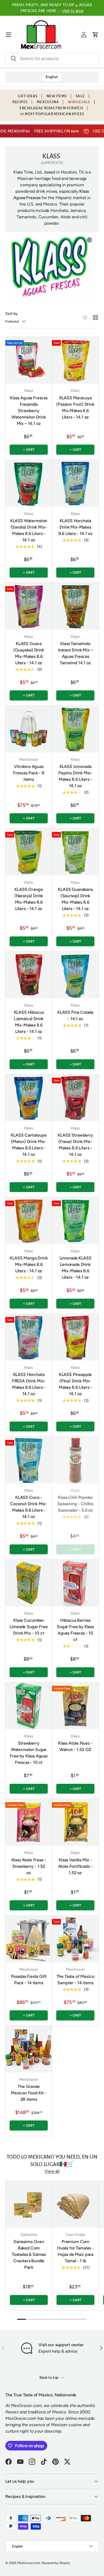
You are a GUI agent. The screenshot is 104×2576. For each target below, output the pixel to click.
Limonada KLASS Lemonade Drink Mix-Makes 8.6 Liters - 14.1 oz (75, 1268)
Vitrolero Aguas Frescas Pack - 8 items (29, 773)
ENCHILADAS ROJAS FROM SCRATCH (51, 108)
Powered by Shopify (56, 2563)
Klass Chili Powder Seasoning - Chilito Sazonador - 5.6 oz (75, 1504)
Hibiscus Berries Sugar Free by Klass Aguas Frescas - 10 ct (75, 1630)
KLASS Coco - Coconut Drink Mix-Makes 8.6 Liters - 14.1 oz (29, 1507)
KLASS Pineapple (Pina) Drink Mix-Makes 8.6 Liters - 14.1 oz (75, 1384)
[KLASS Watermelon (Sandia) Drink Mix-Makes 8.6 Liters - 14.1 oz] (29, 483)
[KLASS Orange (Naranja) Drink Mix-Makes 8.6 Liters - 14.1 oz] (29, 852)
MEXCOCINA (48, 102)
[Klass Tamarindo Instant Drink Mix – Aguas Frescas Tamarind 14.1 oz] (75, 606)
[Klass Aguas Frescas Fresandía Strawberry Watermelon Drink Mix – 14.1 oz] (29, 360)
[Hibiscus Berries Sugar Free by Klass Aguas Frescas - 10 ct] (75, 1583)
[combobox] (52, 59)
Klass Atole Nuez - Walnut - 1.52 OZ (75, 1746)
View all (52, 2171)
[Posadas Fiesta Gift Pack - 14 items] (29, 1939)
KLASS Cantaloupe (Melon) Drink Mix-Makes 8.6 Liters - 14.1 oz (29, 1145)
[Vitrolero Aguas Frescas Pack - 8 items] (29, 729)
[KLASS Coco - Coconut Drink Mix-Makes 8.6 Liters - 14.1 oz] (29, 1460)
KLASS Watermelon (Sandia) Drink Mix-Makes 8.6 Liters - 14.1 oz (29, 530)
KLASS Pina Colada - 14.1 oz (75, 1015)
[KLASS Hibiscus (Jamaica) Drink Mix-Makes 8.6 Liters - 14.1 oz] (29, 975)
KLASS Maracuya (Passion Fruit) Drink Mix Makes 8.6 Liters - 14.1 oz (75, 407)
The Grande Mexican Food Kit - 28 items (29, 2093)
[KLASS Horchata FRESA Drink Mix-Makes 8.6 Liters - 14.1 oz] (29, 1337)
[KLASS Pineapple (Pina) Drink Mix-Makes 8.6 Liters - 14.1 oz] (75, 1337)
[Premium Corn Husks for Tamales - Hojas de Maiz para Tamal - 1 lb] (75, 2204)
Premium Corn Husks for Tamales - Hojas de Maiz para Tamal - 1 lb (75, 2251)
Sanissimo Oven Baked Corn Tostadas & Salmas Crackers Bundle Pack (29, 2254)
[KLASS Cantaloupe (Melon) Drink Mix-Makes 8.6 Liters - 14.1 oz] (29, 1098)
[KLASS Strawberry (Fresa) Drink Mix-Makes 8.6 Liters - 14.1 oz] (75, 1098)
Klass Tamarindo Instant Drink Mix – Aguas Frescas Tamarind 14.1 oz (75, 653)
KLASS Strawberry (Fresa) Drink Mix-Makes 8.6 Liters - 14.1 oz (75, 1145)
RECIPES (20, 102)
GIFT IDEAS (28, 96)
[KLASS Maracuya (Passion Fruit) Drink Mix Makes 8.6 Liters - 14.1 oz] (75, 360)
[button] (95, 35)
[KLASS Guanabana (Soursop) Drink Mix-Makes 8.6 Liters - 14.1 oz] (75, 852)
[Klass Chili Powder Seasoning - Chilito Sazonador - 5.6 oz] (75, 1460)
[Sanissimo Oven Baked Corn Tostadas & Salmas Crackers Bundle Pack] (29, 2204)
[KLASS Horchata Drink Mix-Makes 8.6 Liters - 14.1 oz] (75, 483)
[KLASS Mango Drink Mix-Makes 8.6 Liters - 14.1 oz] (29, 1221)
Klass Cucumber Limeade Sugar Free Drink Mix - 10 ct (29, 1627)
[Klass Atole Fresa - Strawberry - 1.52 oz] (29, 1822)
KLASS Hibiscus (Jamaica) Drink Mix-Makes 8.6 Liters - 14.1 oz (29, 1022)
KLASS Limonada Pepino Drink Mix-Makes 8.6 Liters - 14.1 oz (75, 776)
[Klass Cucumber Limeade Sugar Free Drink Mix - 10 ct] (29, 1583)
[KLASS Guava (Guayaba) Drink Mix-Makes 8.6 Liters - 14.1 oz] (29, 606)
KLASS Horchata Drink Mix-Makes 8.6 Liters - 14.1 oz (75, 527)
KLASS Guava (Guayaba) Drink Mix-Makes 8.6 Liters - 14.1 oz (29, 653)
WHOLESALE (79, 102)
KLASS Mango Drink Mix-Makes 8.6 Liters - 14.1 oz (29, 1264)
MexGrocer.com (29, 2563)
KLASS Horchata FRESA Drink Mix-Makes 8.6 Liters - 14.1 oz (29, 1384)
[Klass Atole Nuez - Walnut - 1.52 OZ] (75, 1706)
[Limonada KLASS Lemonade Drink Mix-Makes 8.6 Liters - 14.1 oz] (75, 1221)
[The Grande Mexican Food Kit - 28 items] (29, 2049)
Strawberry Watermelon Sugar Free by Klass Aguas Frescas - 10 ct (29, 1753)
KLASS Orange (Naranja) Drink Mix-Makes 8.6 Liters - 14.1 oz (29, 899)
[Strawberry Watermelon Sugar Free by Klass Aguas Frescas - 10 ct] (29, 1706)
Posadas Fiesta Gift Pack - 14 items (29, 1980)
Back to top (49, 2378)
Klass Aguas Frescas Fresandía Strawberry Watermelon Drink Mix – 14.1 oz (29, 411)
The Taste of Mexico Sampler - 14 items (75, 1980)
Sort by (11, 314)
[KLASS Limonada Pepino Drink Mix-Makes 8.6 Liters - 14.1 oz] (75, 729)
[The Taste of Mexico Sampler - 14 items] (75, 1939)
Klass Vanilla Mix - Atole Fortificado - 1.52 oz (75, 1866)
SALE (80, 96)
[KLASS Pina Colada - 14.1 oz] (75, 975)
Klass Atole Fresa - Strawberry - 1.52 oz (29, 1866)
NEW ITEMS (57, 96)
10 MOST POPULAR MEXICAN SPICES (52, 114)
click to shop (73, 11)
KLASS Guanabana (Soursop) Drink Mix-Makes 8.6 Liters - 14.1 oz (75, 899)
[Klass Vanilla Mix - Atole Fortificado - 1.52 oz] (75, 1822)
